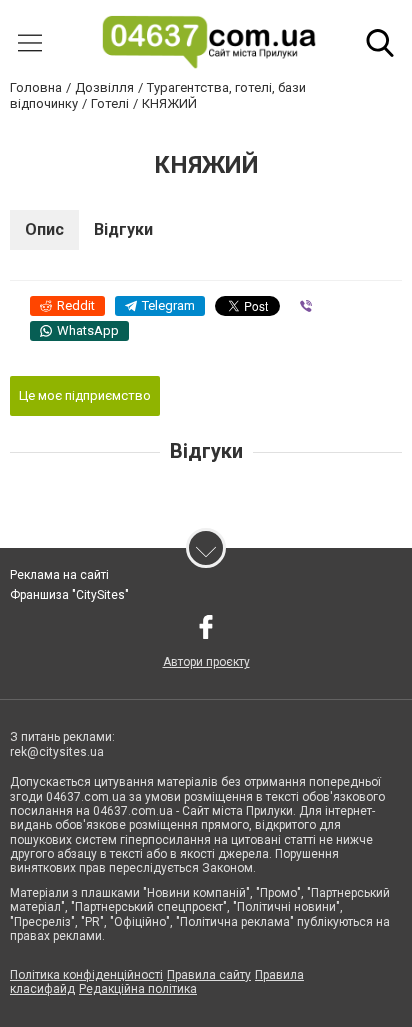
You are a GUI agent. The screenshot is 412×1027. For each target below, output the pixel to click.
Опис (44, 229)
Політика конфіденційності (86, 975)
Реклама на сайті (59, 575)
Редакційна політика (138, 989)
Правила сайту (209, 975)
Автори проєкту (206, 662)
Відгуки (123, 229)
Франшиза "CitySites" (69, 595)
